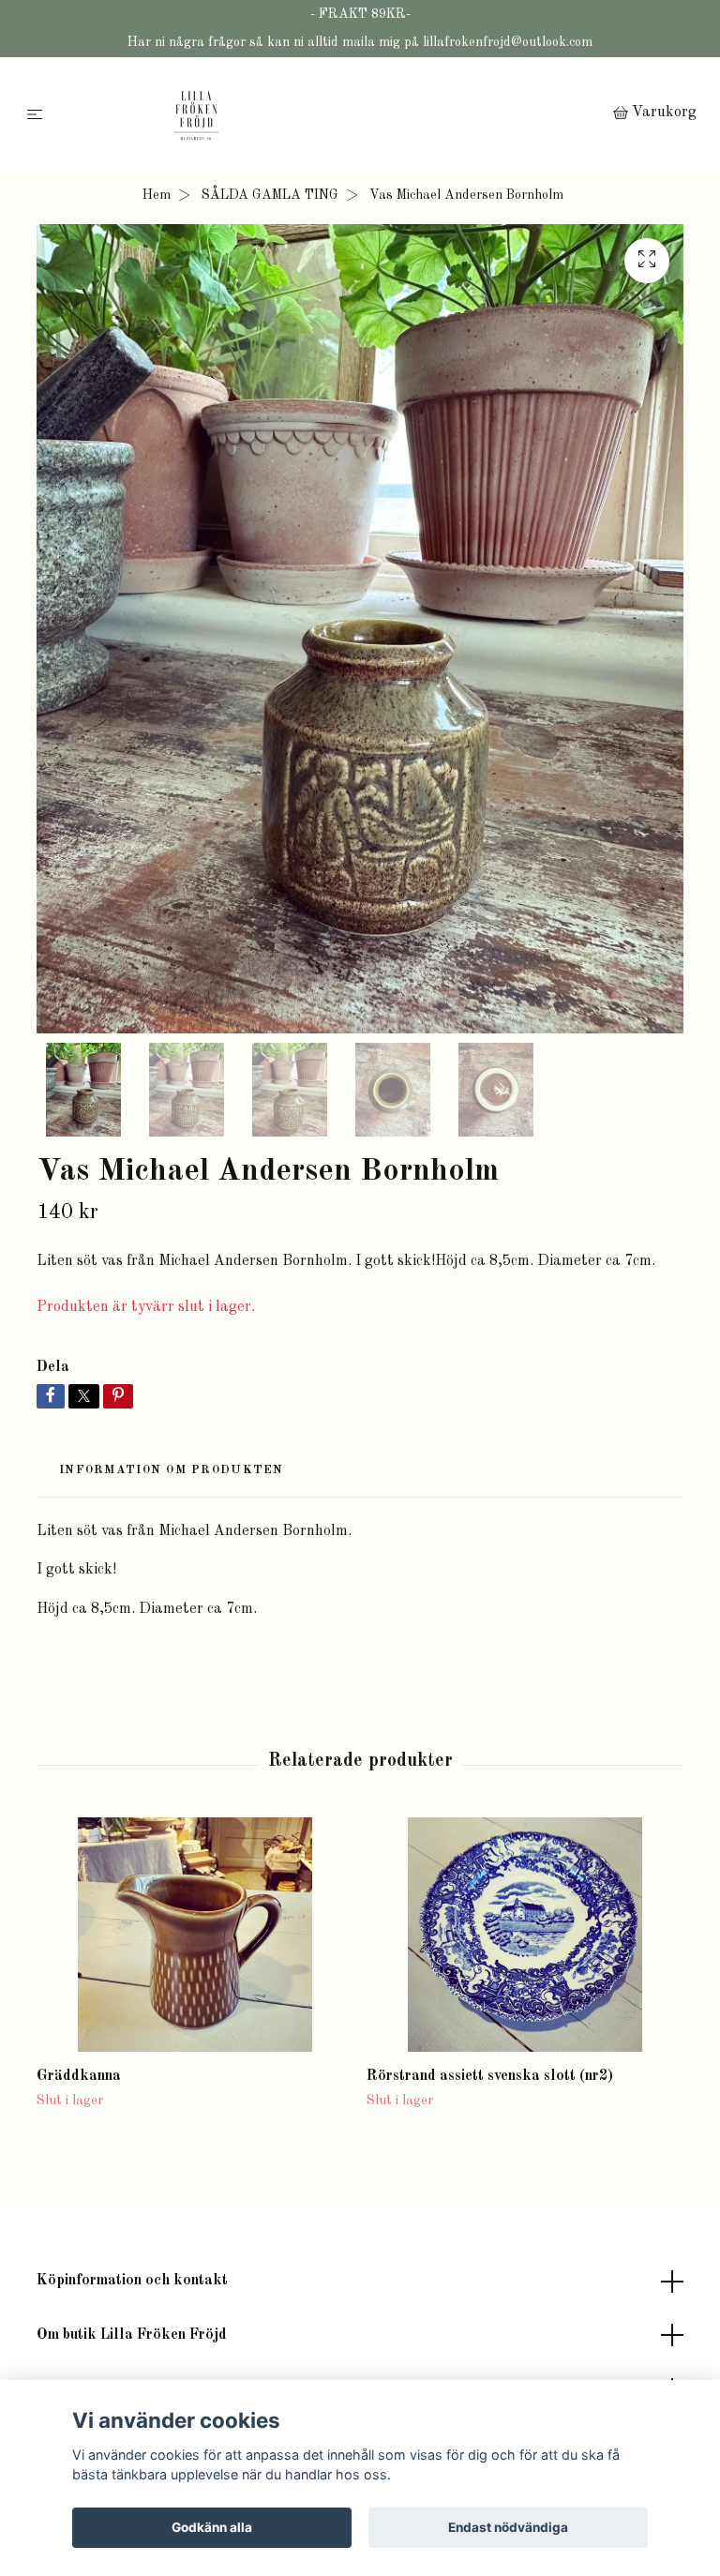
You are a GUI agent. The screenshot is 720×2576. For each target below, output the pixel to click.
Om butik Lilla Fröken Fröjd (132, 2335)
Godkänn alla (212, 2527)
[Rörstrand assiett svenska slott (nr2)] (525, 1935)
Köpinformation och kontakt (132, 2281)
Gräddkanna (79, 2076)
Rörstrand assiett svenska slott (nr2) (490, 2076)
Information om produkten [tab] (172, 1470)
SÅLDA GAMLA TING (270, 195)
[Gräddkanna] (195, 1935)
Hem (157, 195)
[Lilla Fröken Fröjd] (331, 115)
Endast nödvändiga (508, 2527)
